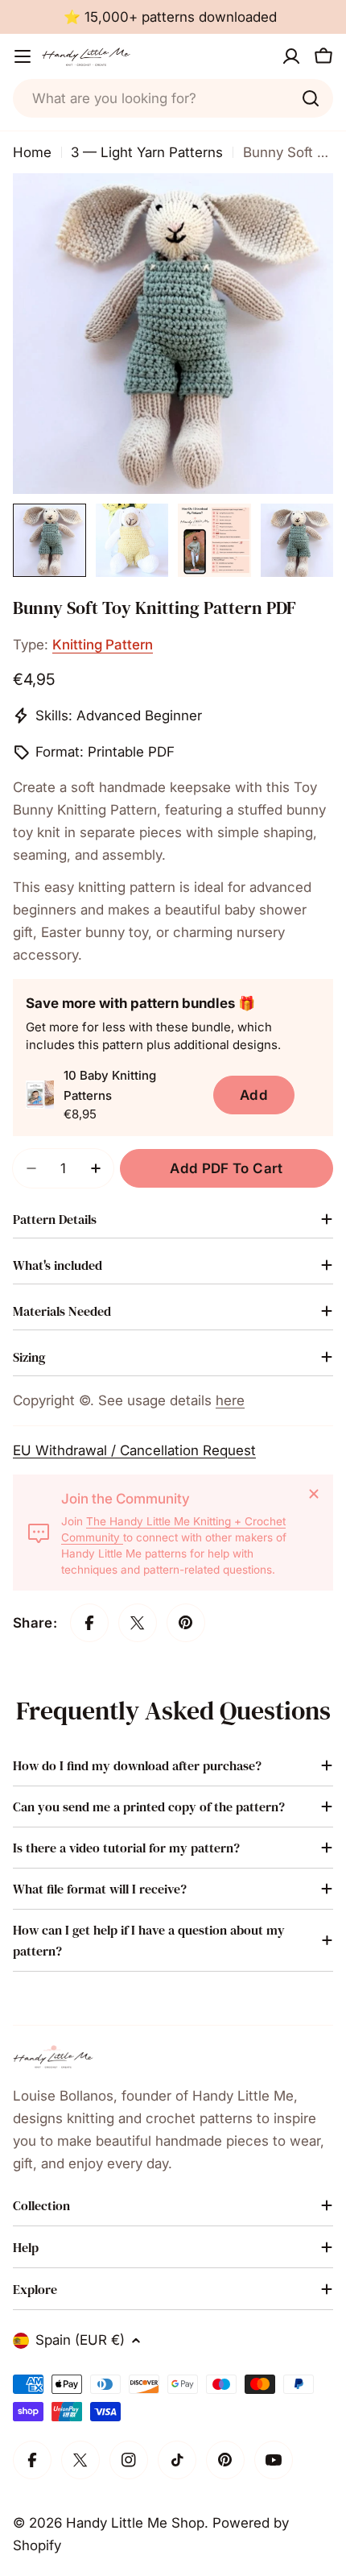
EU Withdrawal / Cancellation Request (134, 1450)
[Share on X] (138, 1623)
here (230, 1400)
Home (32, 152)
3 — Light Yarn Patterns (147, 152)
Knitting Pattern (103, 645)
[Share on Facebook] (89, 1623)
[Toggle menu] (23, 56)
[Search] (311, 98)
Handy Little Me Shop (135, 2523)
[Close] (314, 1494)
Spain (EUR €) (80, 2340)
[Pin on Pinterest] (186, 1623)
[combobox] (173, 98)
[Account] (291, 56)
